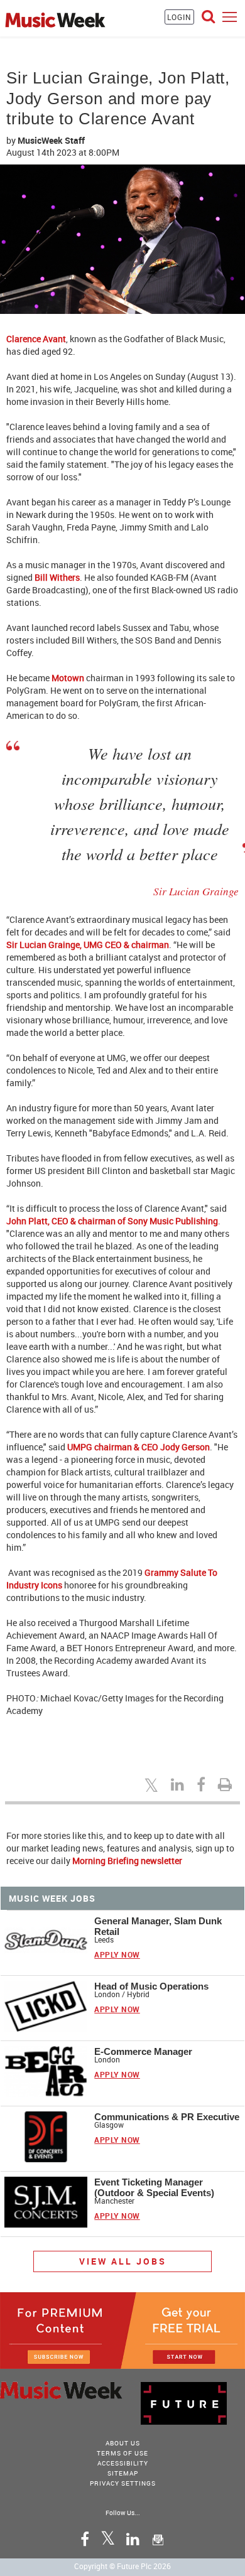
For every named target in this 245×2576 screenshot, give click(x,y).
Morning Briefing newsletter (127, 1861)
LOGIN (179, 17)
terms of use (122, 2453)
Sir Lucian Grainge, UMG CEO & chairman (88, 945)
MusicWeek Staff (51, 140)
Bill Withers (57, 577)
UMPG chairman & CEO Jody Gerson (139, 1447)
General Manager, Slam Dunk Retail (158, 1926)
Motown (68, 678)
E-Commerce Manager (143, 2051)
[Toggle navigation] (230, 17)
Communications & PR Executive (167, 2117)
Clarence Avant (36, 339)
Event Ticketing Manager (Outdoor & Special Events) (154, 2187)
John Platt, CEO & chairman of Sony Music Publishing (112, 1221)
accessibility (123, 2463)
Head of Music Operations (151, 1986)
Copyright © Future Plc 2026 (122, 2566)
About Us (123, 2443)
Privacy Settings (123, 2483)
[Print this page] (227, 1784)
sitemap (123, 2473)
